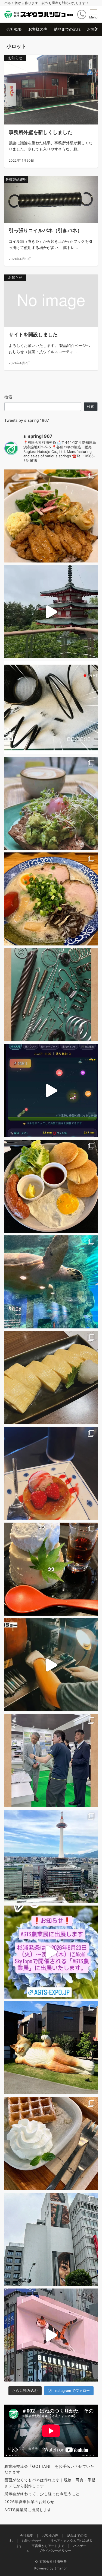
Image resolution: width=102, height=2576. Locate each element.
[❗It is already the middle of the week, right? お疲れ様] (51, 899)
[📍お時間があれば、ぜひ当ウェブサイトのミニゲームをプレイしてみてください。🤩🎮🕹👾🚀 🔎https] (51, 1090)
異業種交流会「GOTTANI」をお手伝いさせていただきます (49, 2469)
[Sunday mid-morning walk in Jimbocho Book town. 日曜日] (51, 2239)
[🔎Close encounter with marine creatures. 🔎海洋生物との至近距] (51, 1282)
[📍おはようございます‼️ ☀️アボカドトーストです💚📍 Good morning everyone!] (51, 803)
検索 (9, 397)
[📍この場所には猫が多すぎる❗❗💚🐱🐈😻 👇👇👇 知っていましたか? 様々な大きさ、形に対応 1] (51, 2048)
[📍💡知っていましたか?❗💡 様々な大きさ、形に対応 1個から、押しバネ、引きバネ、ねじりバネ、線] (51, 995)
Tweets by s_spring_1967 (27, 420)
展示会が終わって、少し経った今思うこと (42, 2494)
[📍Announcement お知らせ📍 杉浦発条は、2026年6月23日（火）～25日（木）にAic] (51, 1952)
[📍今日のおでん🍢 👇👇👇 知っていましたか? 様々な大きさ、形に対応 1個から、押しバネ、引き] (51, 1378)
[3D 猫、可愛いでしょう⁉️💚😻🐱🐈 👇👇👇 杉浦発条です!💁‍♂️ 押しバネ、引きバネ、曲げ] (51, 2335)
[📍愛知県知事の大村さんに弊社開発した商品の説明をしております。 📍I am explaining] (51, 1761)
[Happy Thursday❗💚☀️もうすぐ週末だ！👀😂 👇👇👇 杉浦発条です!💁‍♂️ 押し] (51, 1473)
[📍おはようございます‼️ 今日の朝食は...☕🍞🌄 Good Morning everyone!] (51, 1186)
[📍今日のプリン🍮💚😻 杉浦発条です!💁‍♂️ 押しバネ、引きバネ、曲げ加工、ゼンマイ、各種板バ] (51, 1569)
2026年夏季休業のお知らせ (29, 2502)
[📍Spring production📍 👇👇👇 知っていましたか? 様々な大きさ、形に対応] (51, 1665)
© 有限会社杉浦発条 (51, 2562)
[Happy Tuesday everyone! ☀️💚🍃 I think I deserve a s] (51, 2144)
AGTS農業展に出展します (28, 2510)
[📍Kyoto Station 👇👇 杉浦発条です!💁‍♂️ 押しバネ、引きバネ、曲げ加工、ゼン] (51, 1856)
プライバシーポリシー (55, 2551)
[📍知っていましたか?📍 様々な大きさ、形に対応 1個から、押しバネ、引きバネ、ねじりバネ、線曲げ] (51, 707)
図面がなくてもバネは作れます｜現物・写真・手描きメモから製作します (50, 2483)
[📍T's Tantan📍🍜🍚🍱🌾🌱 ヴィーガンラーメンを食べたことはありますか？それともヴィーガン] (51, 516)
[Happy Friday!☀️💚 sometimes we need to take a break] (51, 612)
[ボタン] (82, 15)
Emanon (61, 2568)
